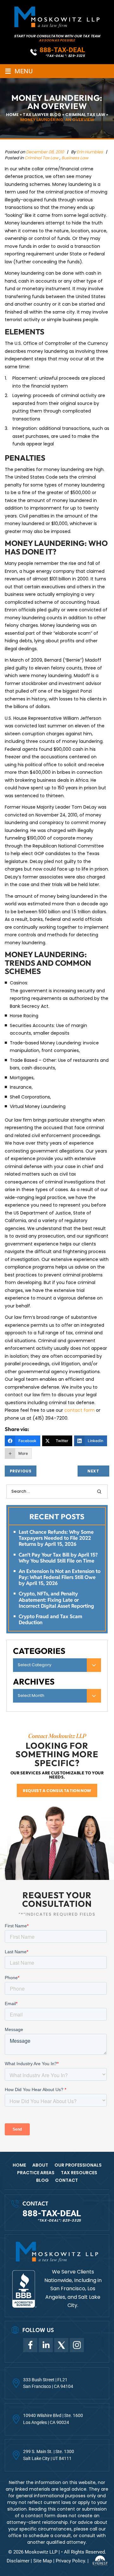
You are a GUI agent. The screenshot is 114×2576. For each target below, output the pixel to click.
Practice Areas (36, 2173)
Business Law (75, 158)
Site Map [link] (43, 2561)
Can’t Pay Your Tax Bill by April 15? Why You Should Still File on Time (58, 1558)
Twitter (61, 2345)
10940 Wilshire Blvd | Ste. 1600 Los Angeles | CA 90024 (53, 2419)
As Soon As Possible (57, 40)
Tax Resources (79, 2173)
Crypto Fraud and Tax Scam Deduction (51, 1619)
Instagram (77, 2345)
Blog (42, 2180)
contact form (79, 1410)
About (40, 2165)
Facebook (30, 2345)
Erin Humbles (90, 152)
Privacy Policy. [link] (71, 2561)
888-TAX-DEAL (62, 50)
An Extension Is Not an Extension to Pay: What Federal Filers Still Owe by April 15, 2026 (60, 1577)
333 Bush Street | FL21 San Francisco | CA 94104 (48, 2383)
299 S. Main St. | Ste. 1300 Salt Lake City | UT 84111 (49, 2455)
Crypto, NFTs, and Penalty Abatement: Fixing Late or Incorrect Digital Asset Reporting (56, 1600)
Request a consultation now (57, 1791)
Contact (66, 2180)
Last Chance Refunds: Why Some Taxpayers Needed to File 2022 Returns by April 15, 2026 (56, 1538)
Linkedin (46, 2345)
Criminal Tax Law (41, 158)
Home (19, 2165)
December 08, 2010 (45, 152)
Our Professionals (78, 2165)
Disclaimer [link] (18, 2561)
